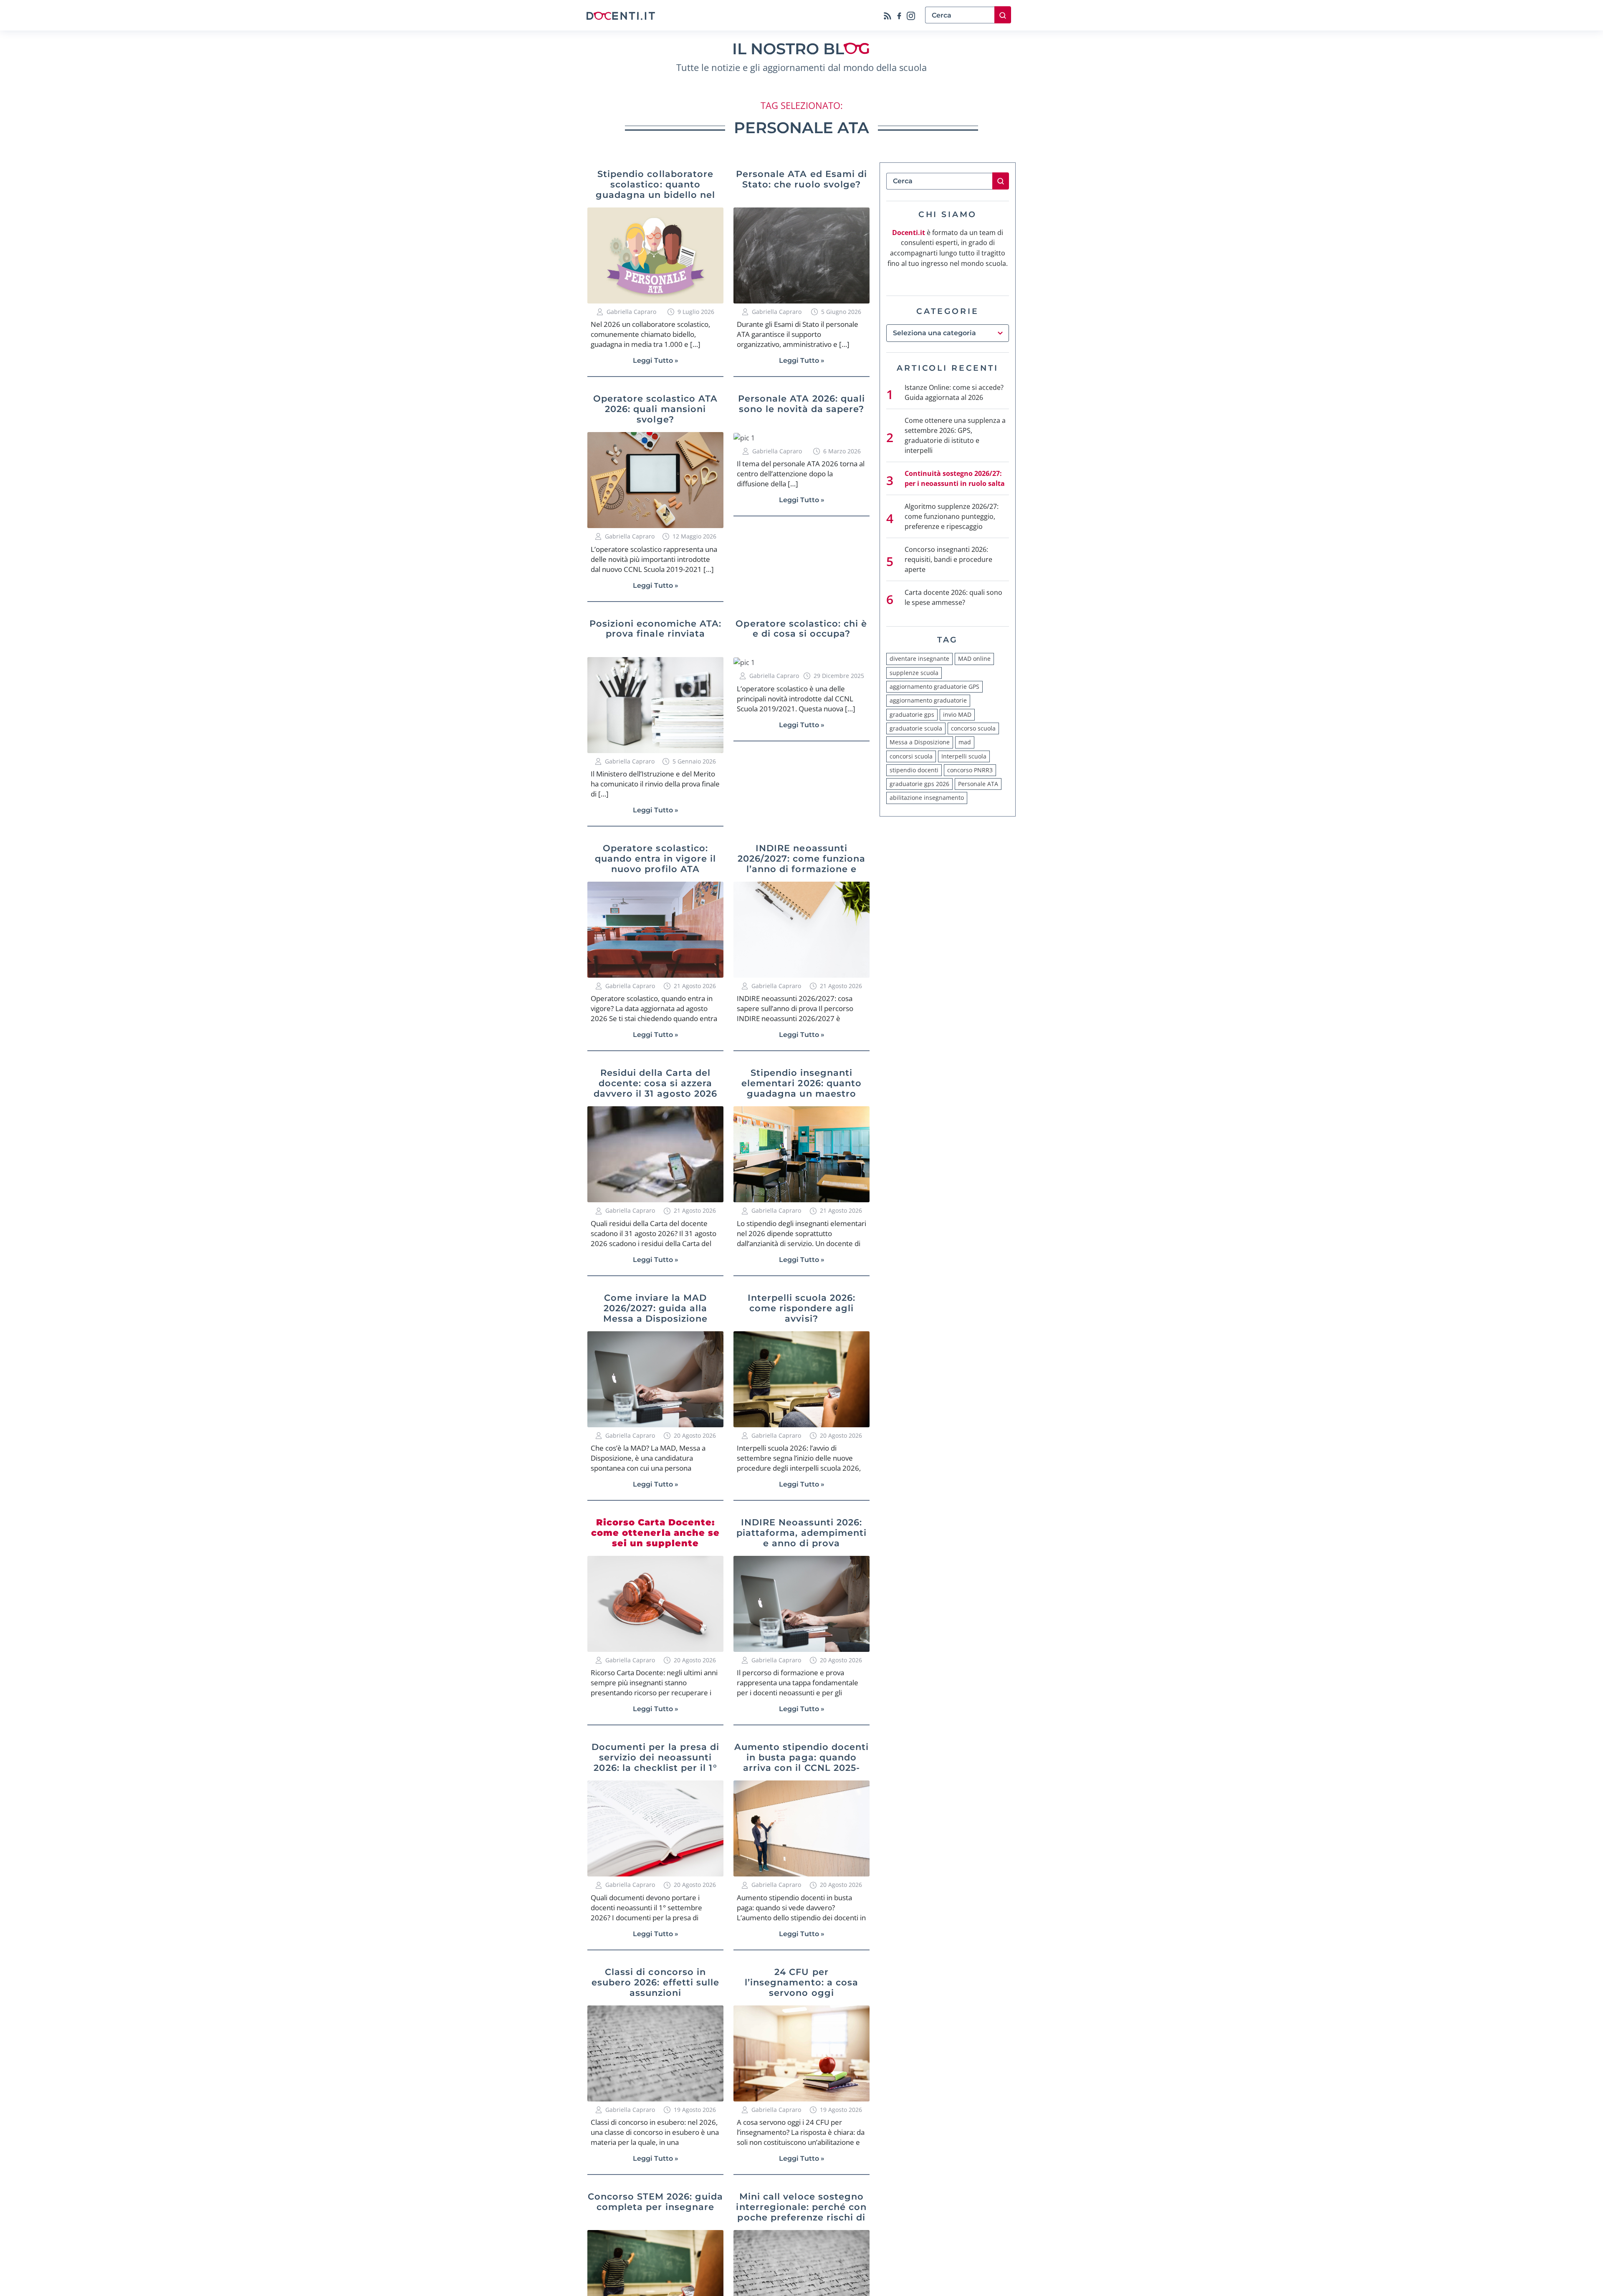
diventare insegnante (919, 659)
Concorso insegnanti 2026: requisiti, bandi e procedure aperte (948, 559)
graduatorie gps (912, 714)
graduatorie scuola (916, 728)
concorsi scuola (911, 756)
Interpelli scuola (964, 756)
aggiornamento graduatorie (928, 700)
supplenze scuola (914, 673)
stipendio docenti (914, 770)
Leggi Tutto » (656, 360)
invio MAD (957, 714)
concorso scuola (973, 728)
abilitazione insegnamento (927, 798)
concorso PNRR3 (970, 770)
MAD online (974, 659)
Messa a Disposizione (920, 742)
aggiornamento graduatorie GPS (934, 687)
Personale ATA (978, 784)
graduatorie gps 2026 (919, 784)
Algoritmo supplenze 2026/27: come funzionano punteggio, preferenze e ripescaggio (952, 516)
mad (965, 742)
